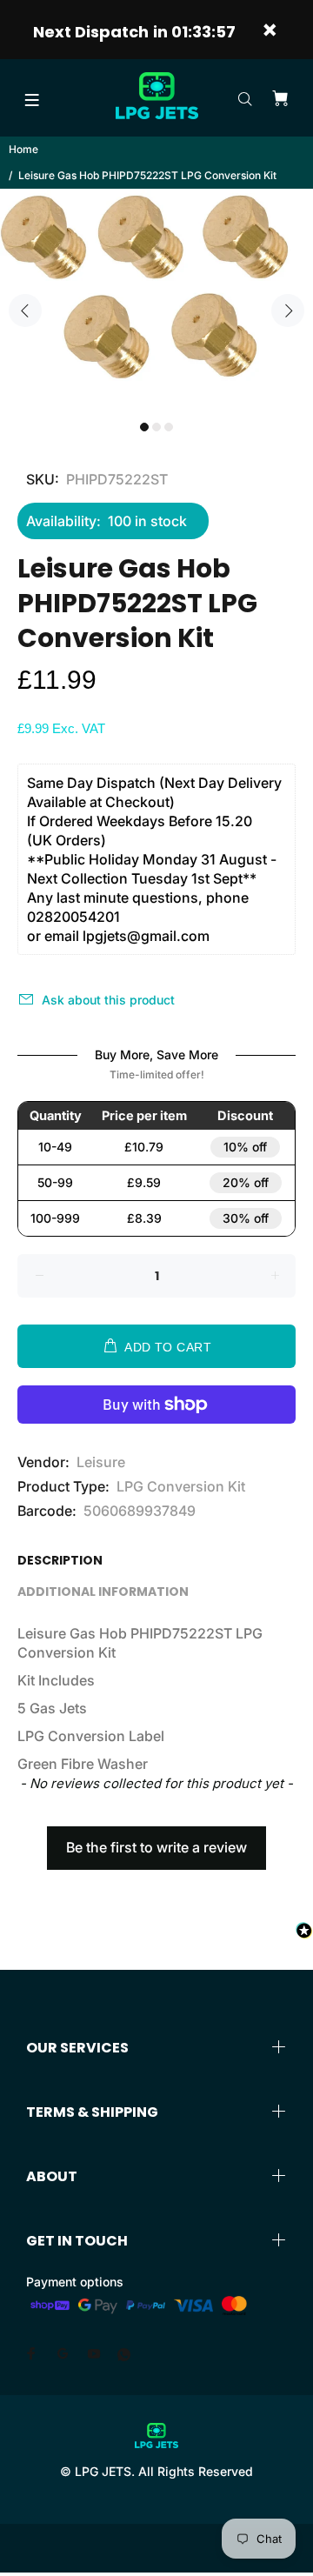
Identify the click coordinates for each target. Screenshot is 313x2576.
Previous (25, 310)
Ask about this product (108, 1000)
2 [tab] (156, 427)
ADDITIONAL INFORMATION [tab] (103, 1592)
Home (23, 149)
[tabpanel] (156, 300)
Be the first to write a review (156, 1847)
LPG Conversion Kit (181, 1486)
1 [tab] (144, 427)
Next (288, 310)
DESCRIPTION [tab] (60, 1560)
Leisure (101, 1462)
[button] (156, 1839)
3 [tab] (169, 427)
